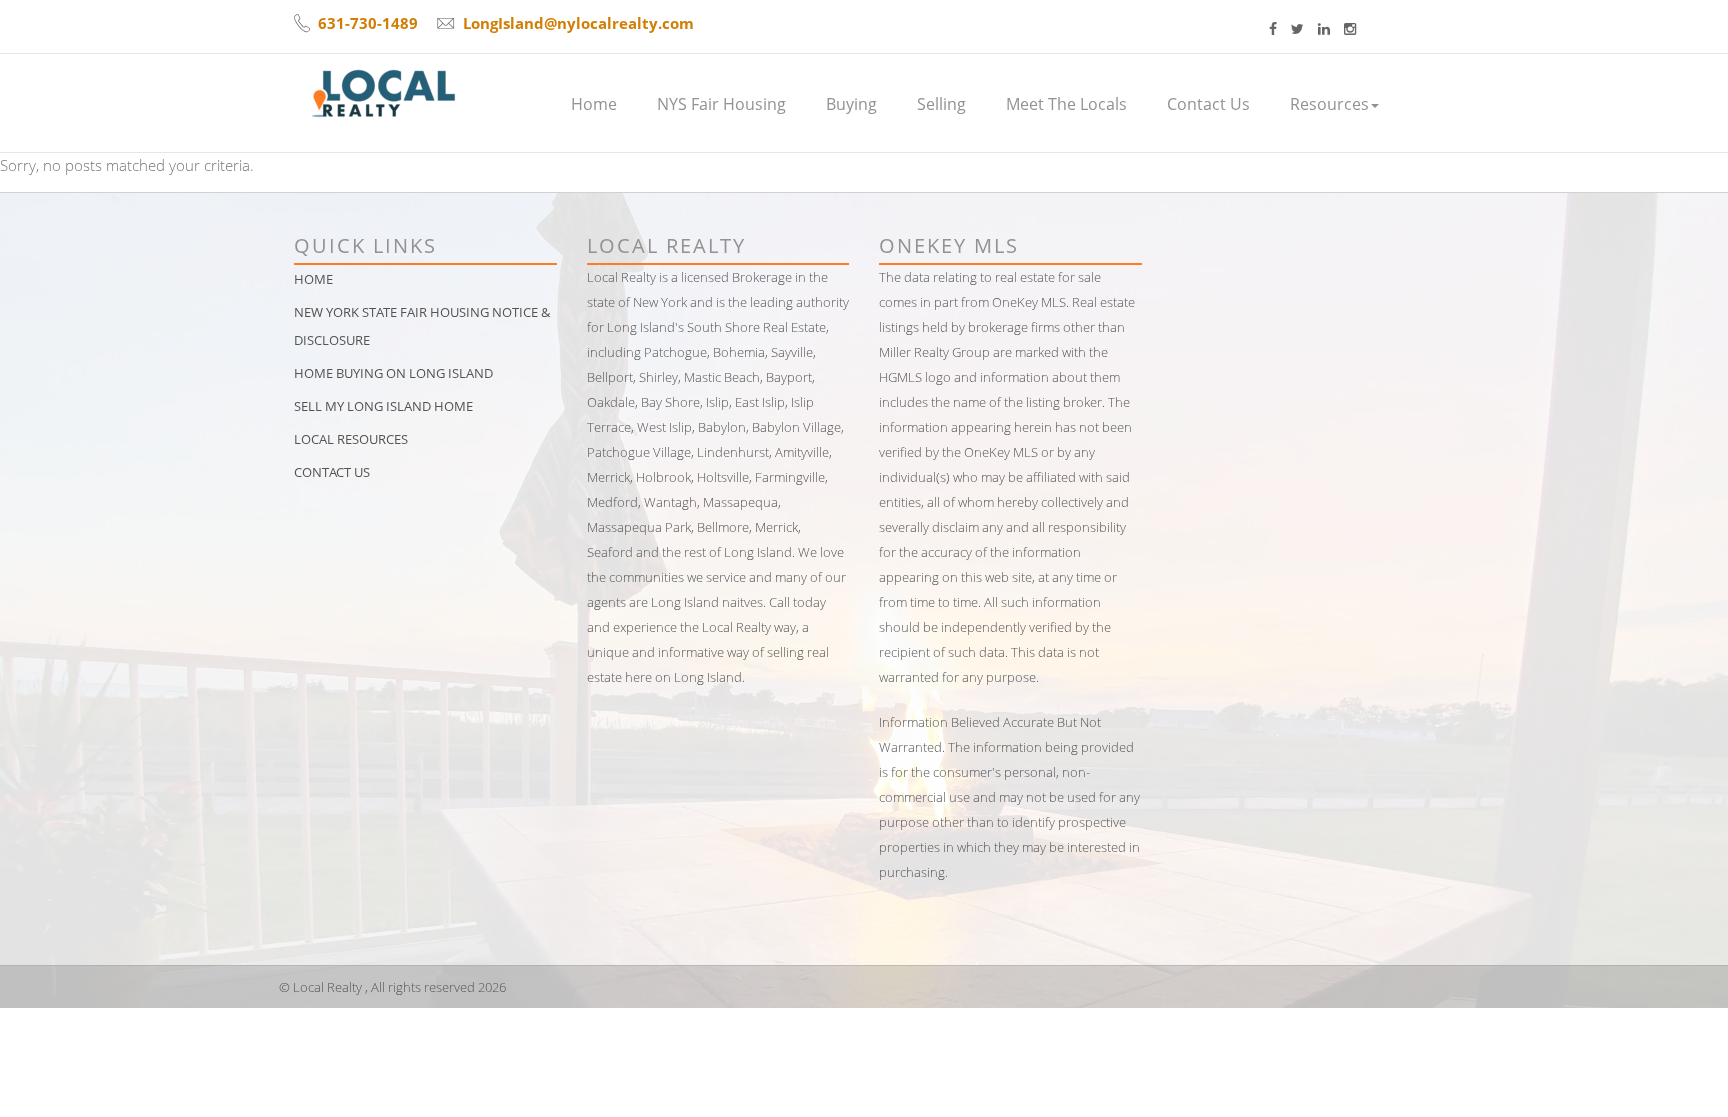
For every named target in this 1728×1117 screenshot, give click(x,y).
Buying (851, 104)
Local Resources (351, 439)
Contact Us (1208, 104)
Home (594, 104)
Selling (941, 104)
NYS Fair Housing (721, 104)
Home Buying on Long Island (393, 373)
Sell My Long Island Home (383, 406)
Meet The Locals (1066, 104)
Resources (1329, 104)
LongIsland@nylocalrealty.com (578, 23)
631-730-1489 (368, 23)
